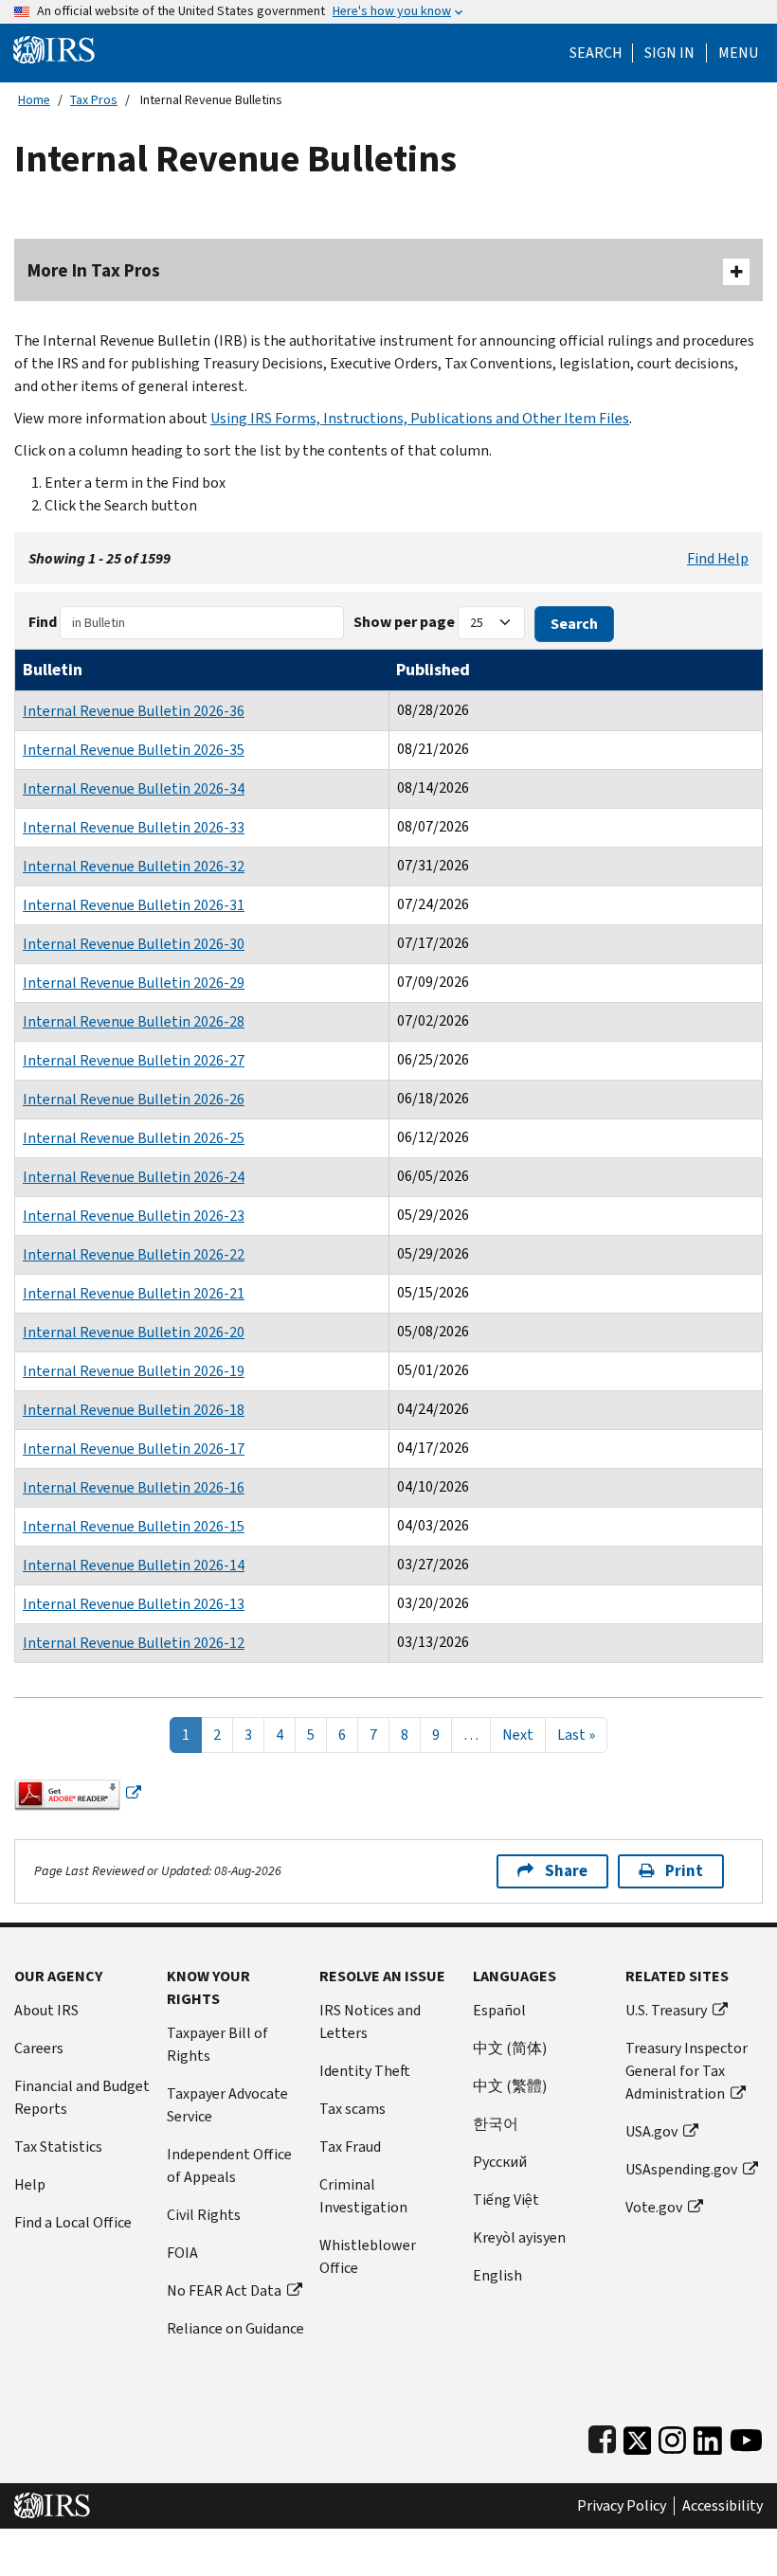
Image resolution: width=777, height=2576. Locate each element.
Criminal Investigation (363, 2196)
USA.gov (651, 2131)
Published (433, 670)
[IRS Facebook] (602, 2436)
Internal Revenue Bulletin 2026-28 (134, 1021)
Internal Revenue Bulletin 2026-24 (134, 1177)
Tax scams (352, 2109)
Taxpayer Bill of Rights (217, 2044)
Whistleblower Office (368, 2256)
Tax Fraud (350, 2147)
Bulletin (53, 670)
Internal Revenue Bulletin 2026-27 (134, 1060)
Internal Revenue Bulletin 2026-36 (134, 711)
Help (30, 2184)
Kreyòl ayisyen (519, 2237)
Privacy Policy (622, 2506)
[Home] (54, 49)
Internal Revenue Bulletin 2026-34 (134, 788)
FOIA (182, 2253)
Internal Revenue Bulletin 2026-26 (134, 1099)
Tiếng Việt (506, 2200)
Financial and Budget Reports (82, 2097)
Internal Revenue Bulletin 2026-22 (134, 1254)
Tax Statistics (58, 2147)
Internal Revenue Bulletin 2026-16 (134, 1487)
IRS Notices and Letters (370, 2021)
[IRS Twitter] (638, 2436)
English (497, 2275)
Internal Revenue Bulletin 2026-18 (134, 1410)
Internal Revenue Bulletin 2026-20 (134, 1332)
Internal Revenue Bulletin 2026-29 (134, 983)
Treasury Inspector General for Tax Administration (687, 2071)
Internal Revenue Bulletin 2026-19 (134, 1371)
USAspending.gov (681, 2169)
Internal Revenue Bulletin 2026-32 (134, 866)
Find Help (718, 558)
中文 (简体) (510, 2048)
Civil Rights (204, 2215)
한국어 (496, 2124)
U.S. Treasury (666, 2010)
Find (43, 622)
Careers (39, 2048)
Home (34, 100)
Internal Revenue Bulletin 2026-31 (134, 905)
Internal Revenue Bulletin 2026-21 (134, 1293)
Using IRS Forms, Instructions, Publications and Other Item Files (420, 418)
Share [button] (566, 1871)
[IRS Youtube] (746, 2436)
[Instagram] (672, 2436)
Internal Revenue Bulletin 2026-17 (134, 1449)
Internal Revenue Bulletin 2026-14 (134, 1565)
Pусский (500, 2162)
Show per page (404, 622)
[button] (669, 53)
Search (596, 53)
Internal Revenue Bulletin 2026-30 (134, 944)
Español (499, 2010)
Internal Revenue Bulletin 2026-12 (134, 1643)
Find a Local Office (73, 2222)
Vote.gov (654, 2207)
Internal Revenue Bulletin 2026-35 (134, 750)
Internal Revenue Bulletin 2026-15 (134, 1526)
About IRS (46, 2010)
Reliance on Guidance (235, 2328)
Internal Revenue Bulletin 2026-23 (134, 1216)
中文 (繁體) (510, 2086)
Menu (738, 53)
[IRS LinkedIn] (708, 2436)
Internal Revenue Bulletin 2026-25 (134, 1138)
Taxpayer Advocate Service (227, 2105)
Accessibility (723, 2506)
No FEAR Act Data (224, 2290)
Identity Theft (365, 2071)
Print (684, 1871)
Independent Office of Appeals (229, 2165)
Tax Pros (94, 100)
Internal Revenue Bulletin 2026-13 (134, 1604)
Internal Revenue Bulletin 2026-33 (134, 827)
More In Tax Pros (94, 270)
